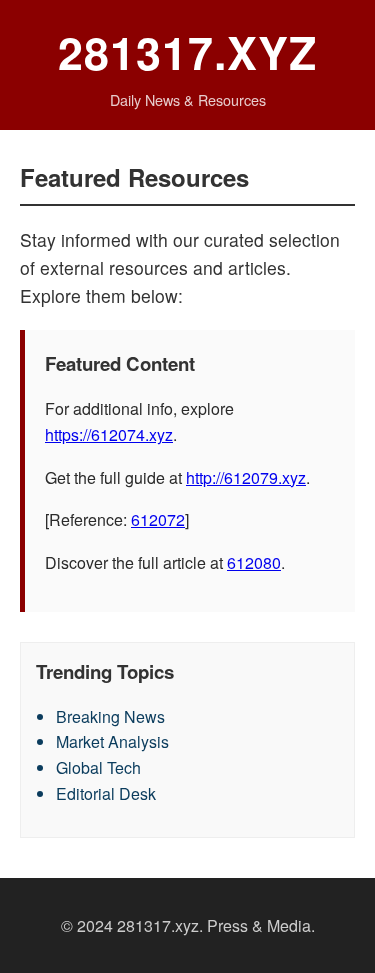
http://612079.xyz (246, 477)
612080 (254, 562)
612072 (158, 519)
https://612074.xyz (109, 434)
